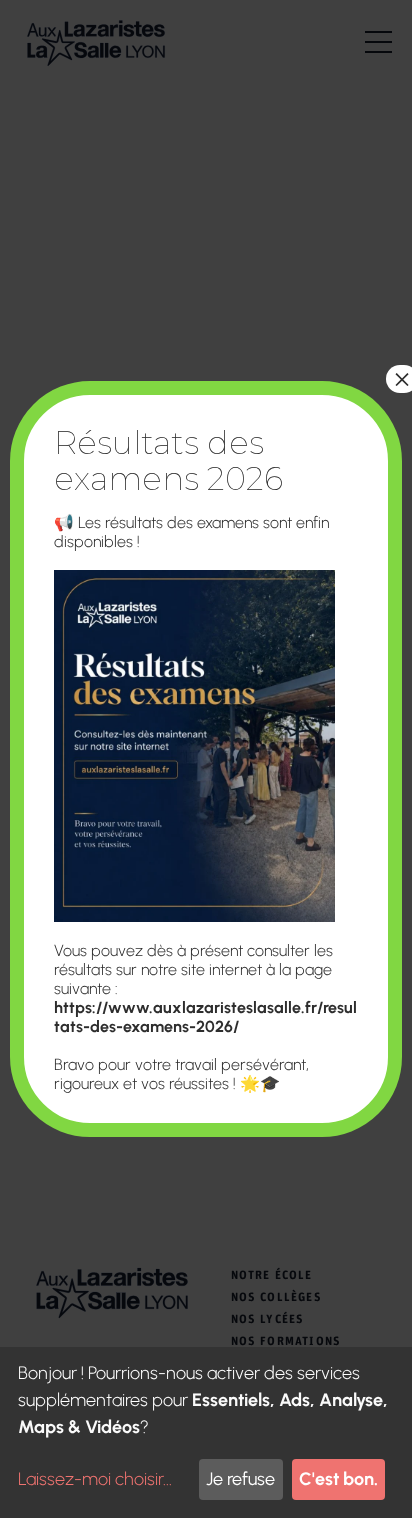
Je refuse (240, 1479)
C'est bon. (338, 1479)
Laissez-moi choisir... (95, 1479)
